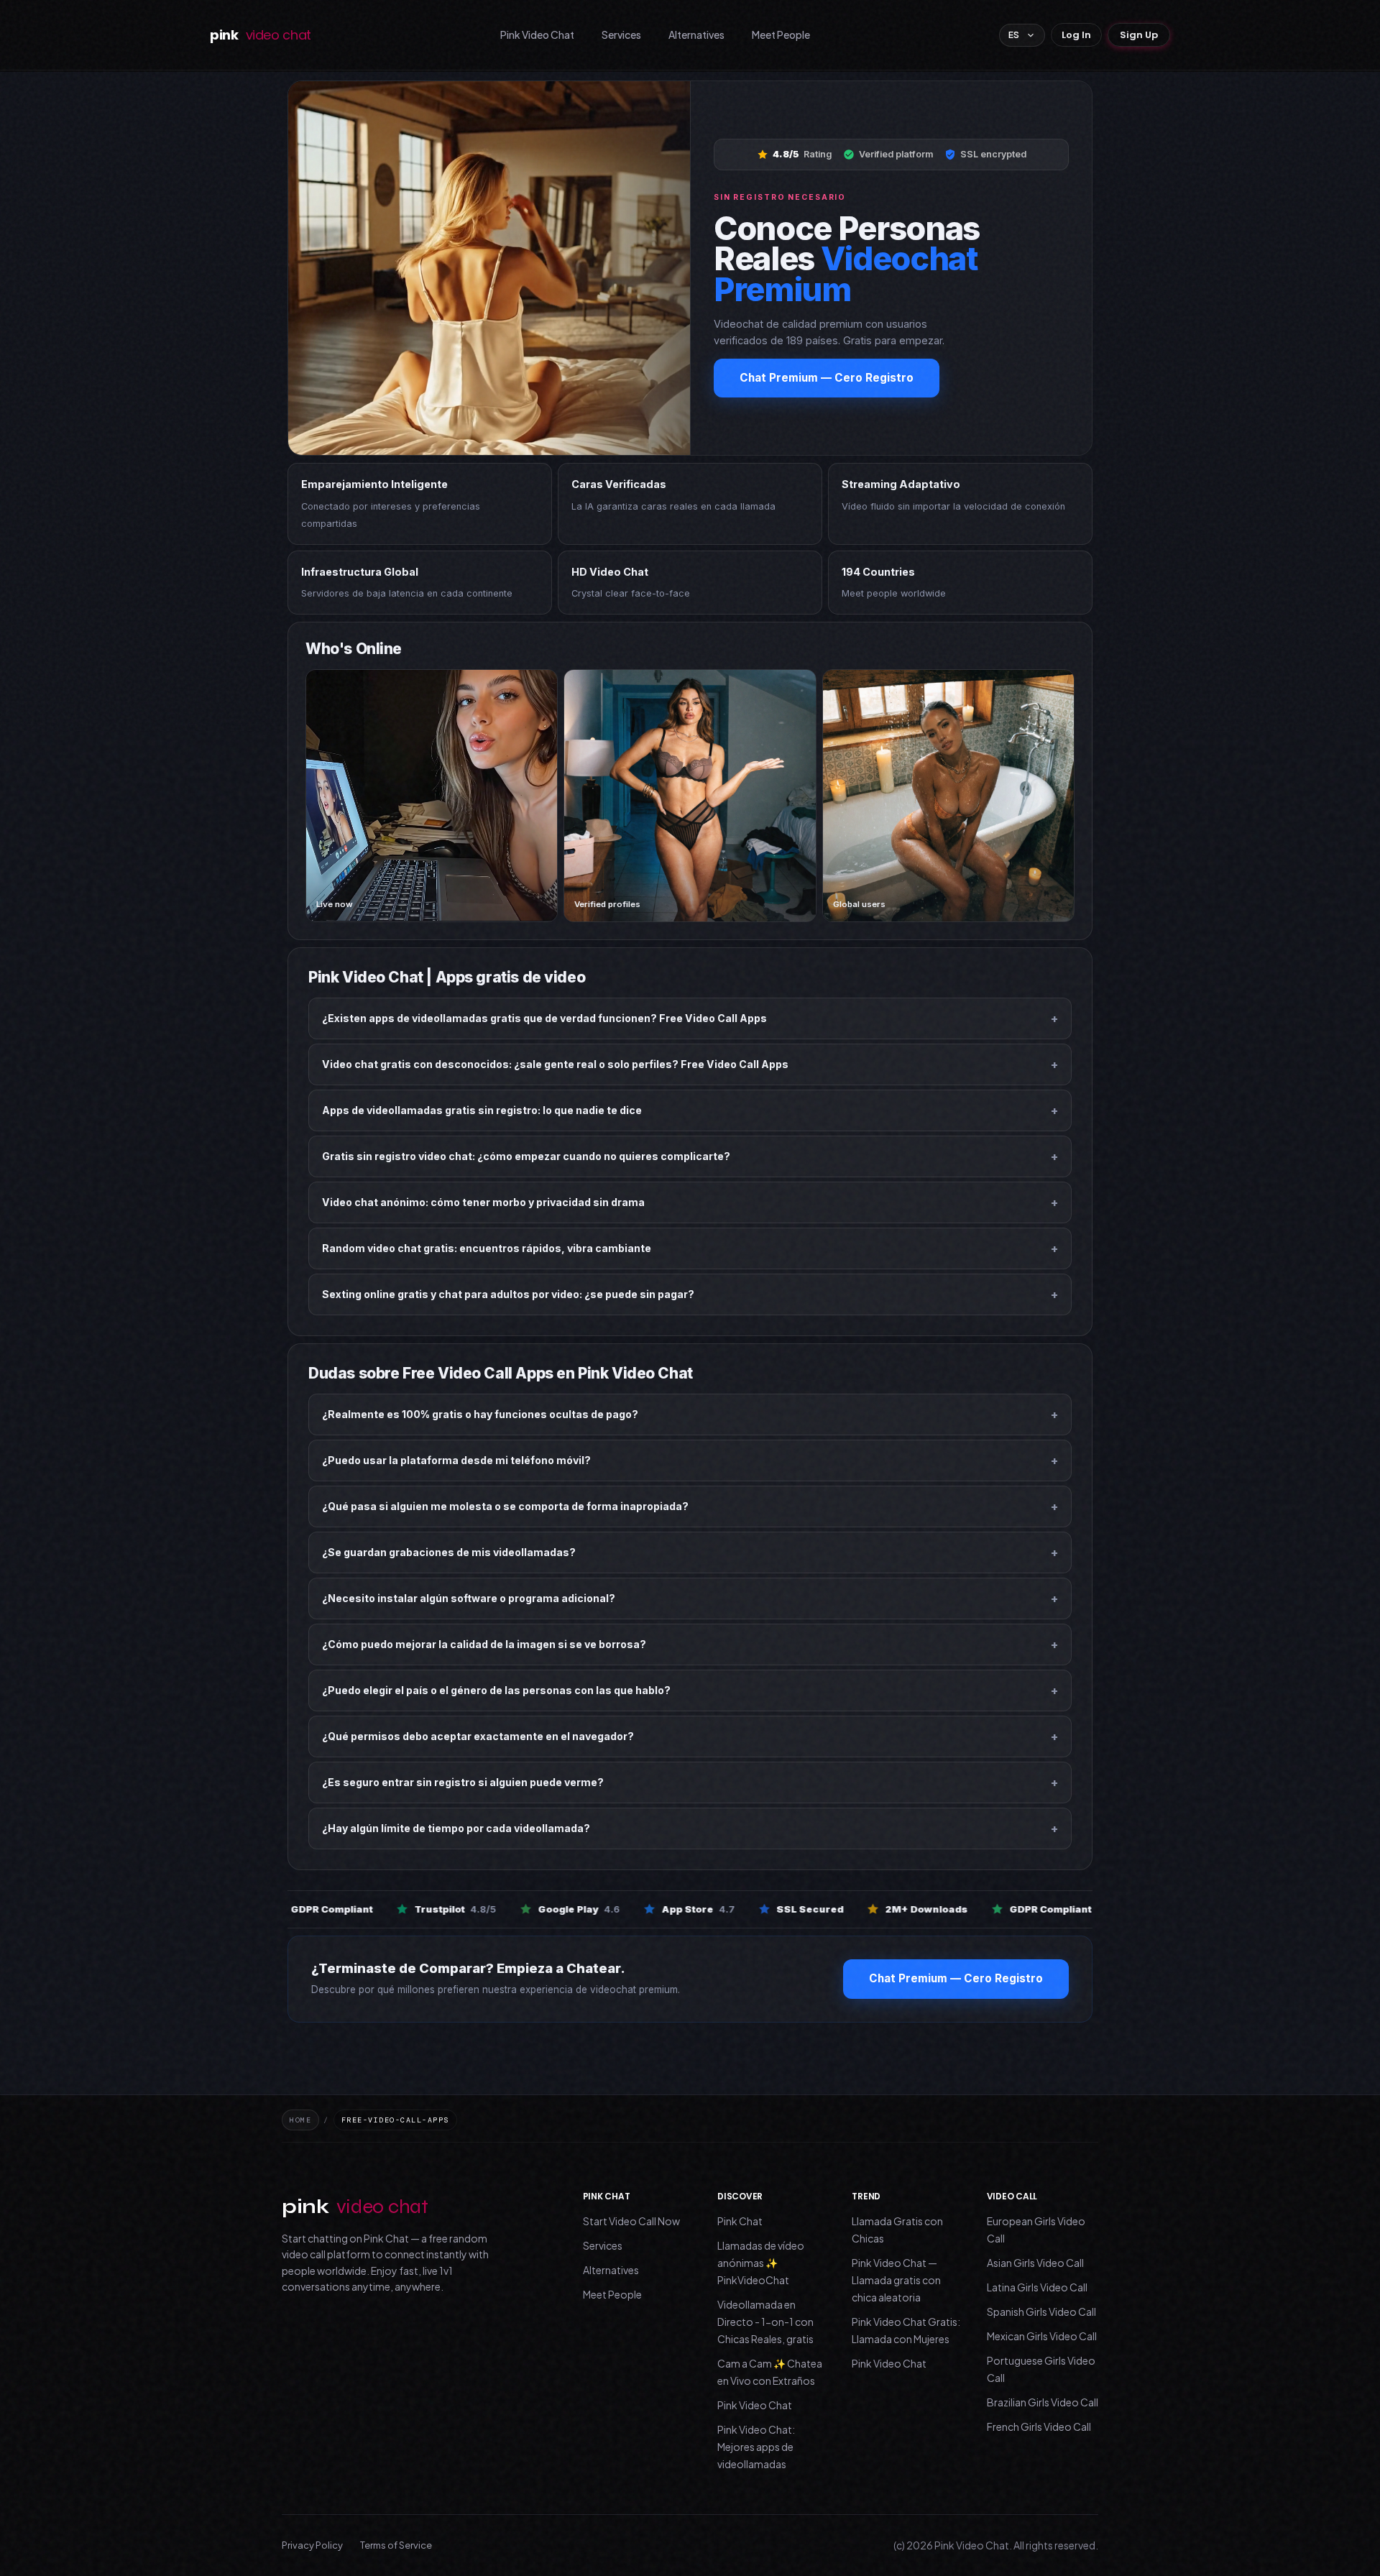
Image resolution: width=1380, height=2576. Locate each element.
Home (300, 2120)
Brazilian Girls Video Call (1043, 2402)
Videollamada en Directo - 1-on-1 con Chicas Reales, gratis (765, 2322)
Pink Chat (740, 2221)
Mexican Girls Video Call (1042, 2336)
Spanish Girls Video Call (1041, 2311)
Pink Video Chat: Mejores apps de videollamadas (756, 2447)
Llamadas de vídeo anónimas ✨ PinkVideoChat (761, 2263)
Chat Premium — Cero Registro (827, 378)
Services (621, 34)
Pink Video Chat (537, 34)
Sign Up (1139, 35)
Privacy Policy (312, 2545)
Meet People (781, 34)
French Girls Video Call (1039, 2426)
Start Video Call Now (631, 2221)
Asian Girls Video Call (1035, 2263)
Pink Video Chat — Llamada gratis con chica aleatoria (896, 2280)
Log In (1076, 35)
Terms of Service (396, 2545)
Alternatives (696, 34)
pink (261, 35)
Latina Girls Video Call (1037, 2287)
